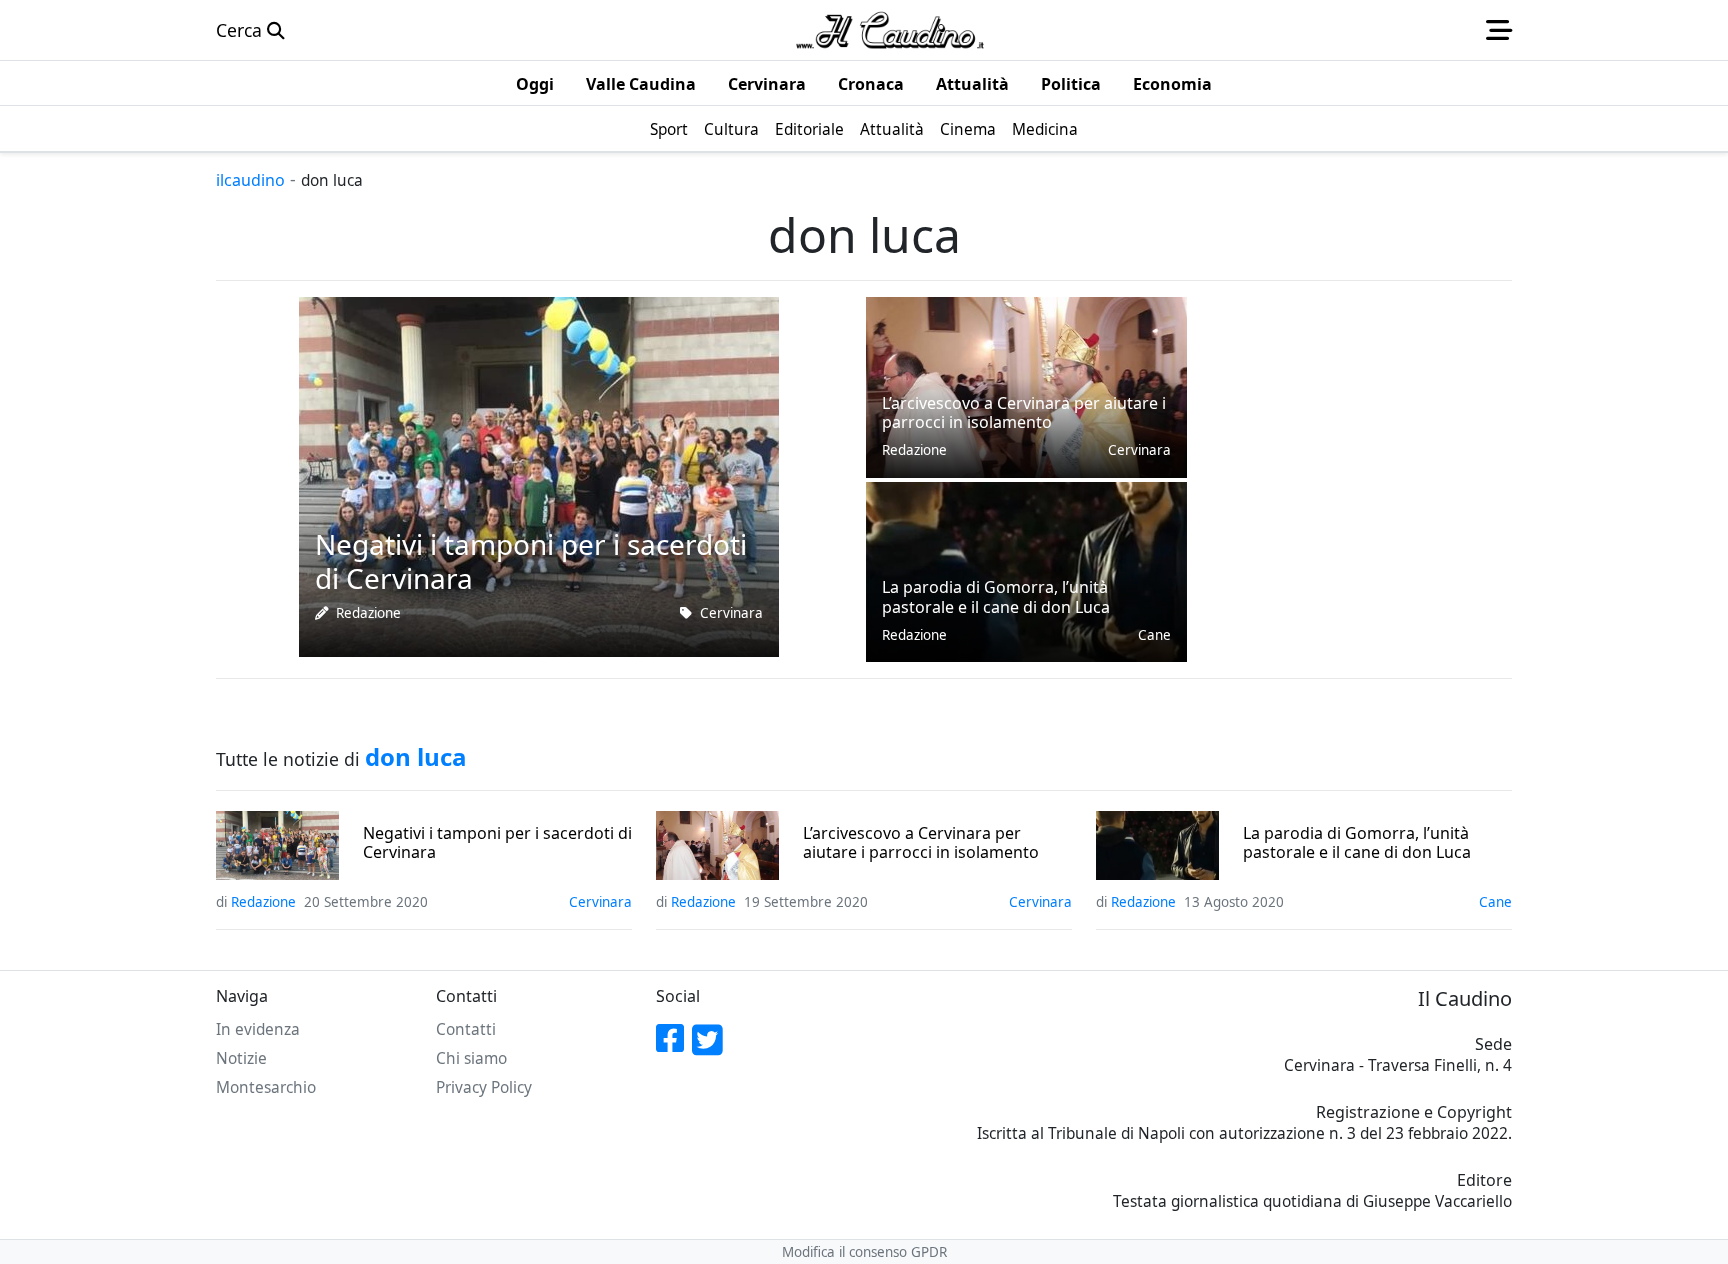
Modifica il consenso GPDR (864, 1252)
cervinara (731, 613)
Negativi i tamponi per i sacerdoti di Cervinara (497, 843)
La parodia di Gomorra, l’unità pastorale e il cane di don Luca (1357, 843)
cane (1154, 635)
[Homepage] (890, 30)
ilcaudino (250, 180)
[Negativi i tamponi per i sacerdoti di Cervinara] (539, 475)
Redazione (368, 613)
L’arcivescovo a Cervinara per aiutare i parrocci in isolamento (921, 843)
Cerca (241, 30)
